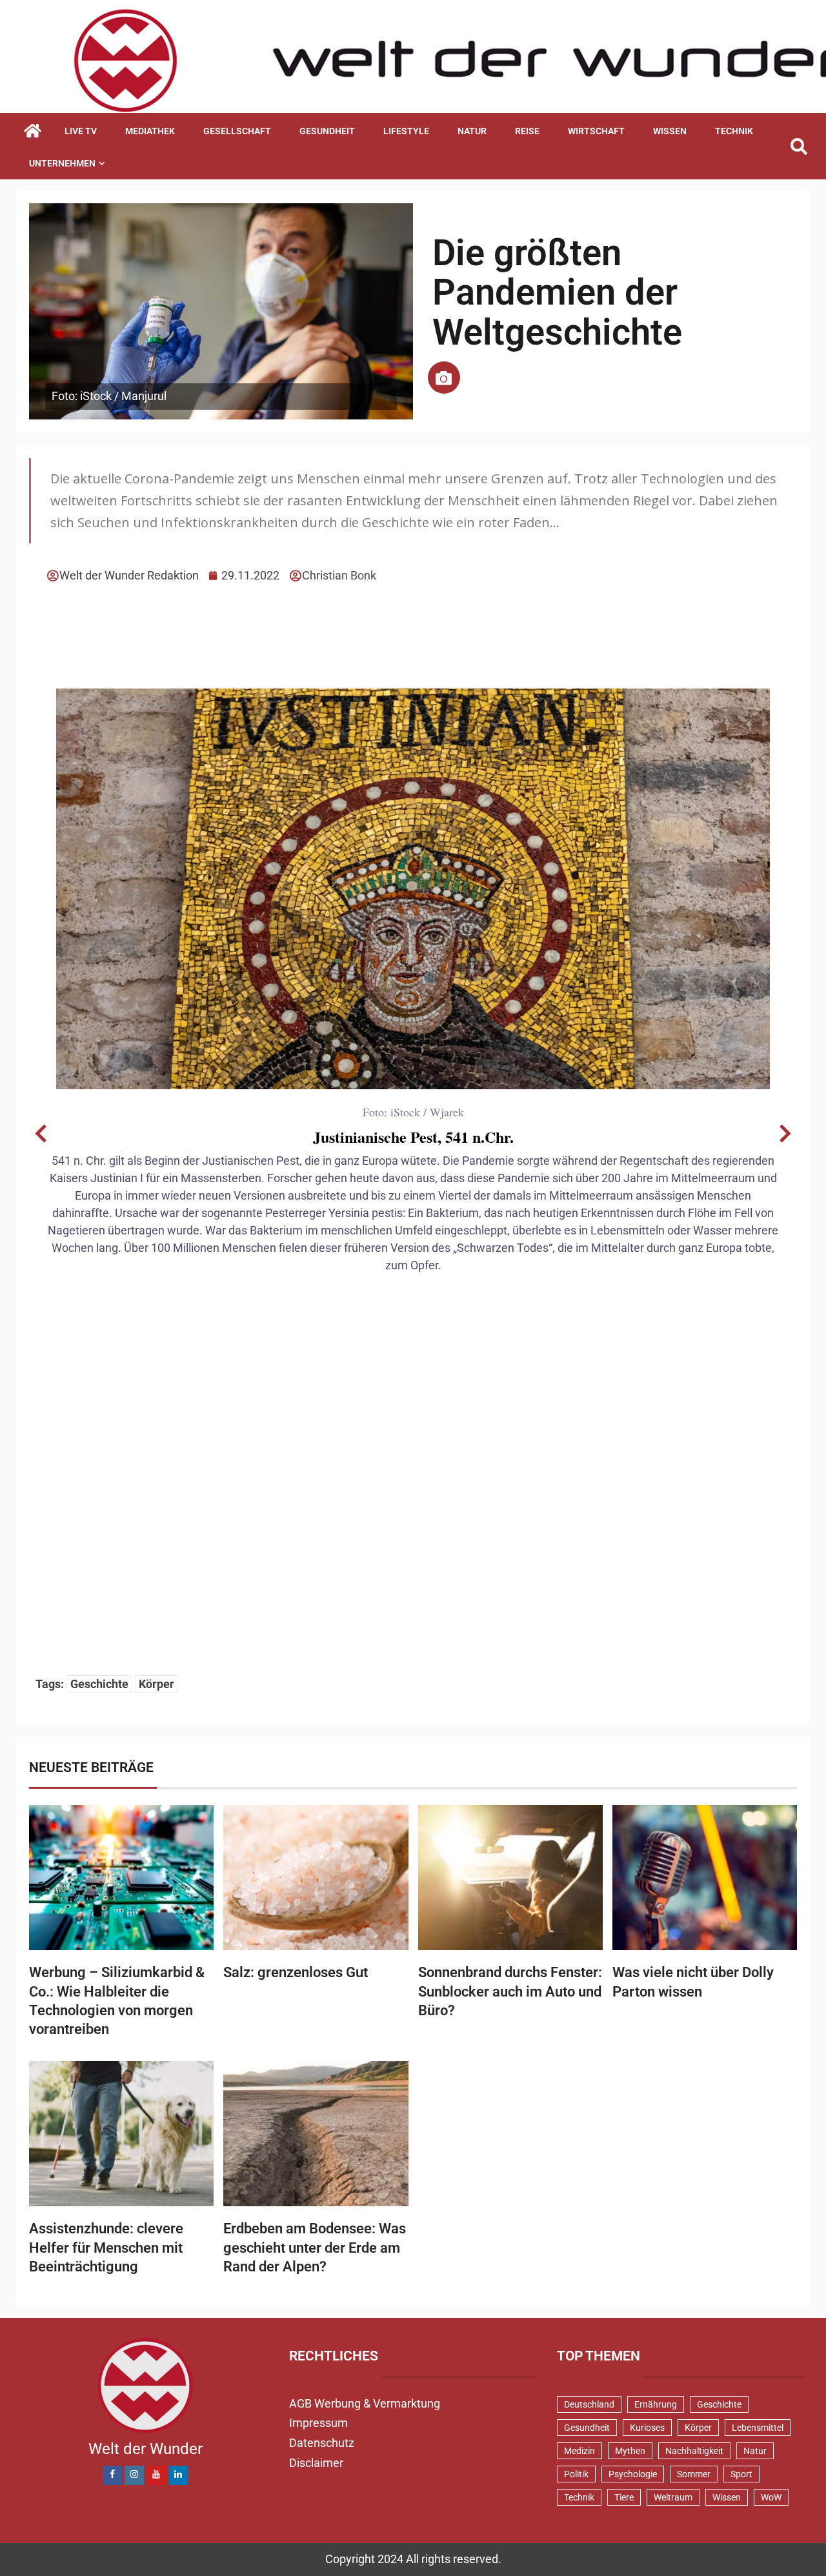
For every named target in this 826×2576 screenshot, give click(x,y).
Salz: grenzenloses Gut (296, 1972)
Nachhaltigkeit (694, 2451)
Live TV (81, 131)
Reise (527, 131)
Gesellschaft (237, 131)
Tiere (624, 2497)
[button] (41, 1134)
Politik (576, 2474)
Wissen (670, 131)
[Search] (799, 147)
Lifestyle (406, 131)
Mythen (630, 2451)
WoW (771, 2497)
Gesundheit (327, 131)
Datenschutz (322, 2443)
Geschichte (99, 1684)
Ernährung (656, 2404)
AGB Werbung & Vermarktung (365, 2403)
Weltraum (673, 2497)
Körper (156, 1684)
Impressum (318, 2423)
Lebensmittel (758, 2428)
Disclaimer (316, 2463)
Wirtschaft (596, 131)
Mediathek (150, 131)
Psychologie (633, 2474)
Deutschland (589, 2404)
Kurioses (647, 2428)
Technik (734, 131)
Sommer (694, 2474)
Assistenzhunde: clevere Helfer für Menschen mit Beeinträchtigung (106, 2248)
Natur (472, 131)
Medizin (579, 2451)
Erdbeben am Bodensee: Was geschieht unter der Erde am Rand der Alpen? (315, 2248)
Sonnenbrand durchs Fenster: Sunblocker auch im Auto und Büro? (510, 1991)
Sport (741, 2474)
